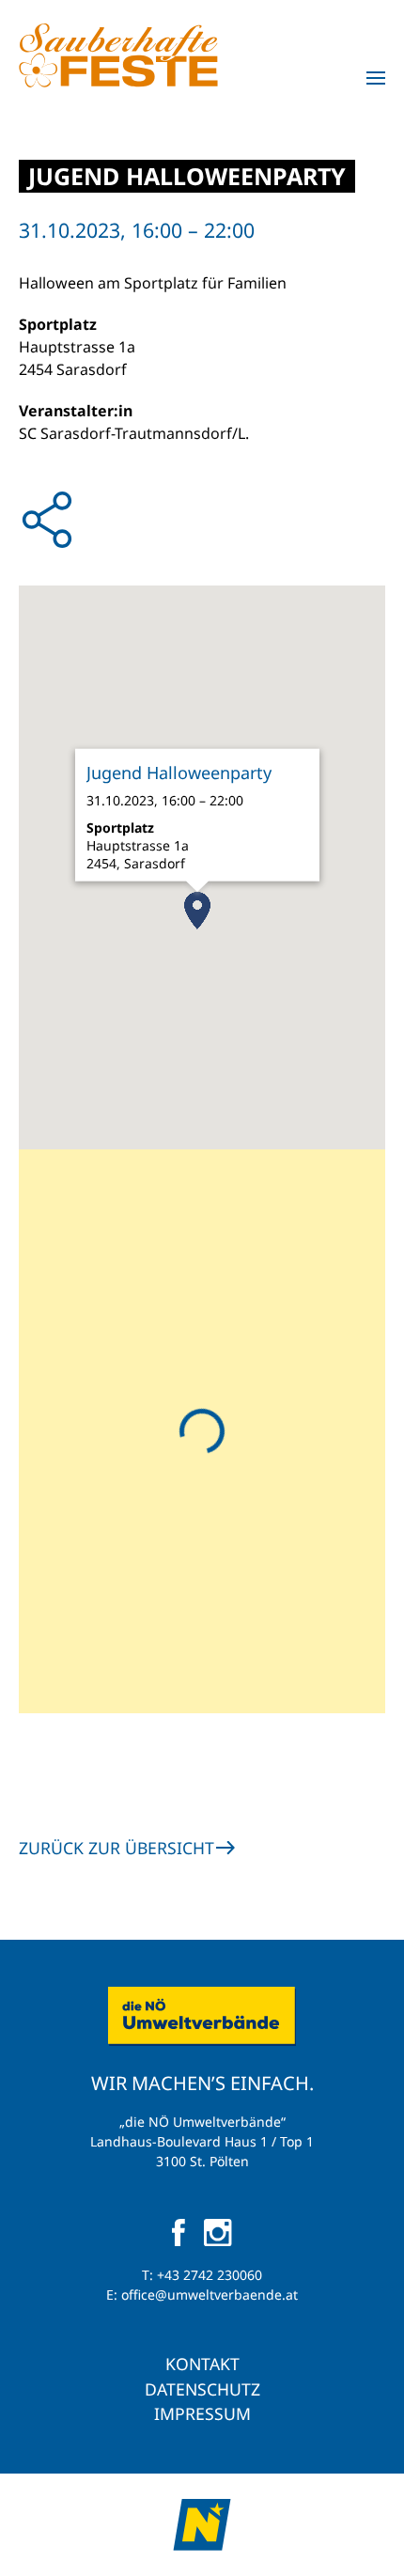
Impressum (202, 2413)
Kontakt (202, 2364)
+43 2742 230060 (210, 2275)
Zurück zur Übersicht (117, 1848)
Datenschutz (202, 2389)
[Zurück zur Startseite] (118, 55)
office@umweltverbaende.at (210, 2295)
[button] (376, 78)
